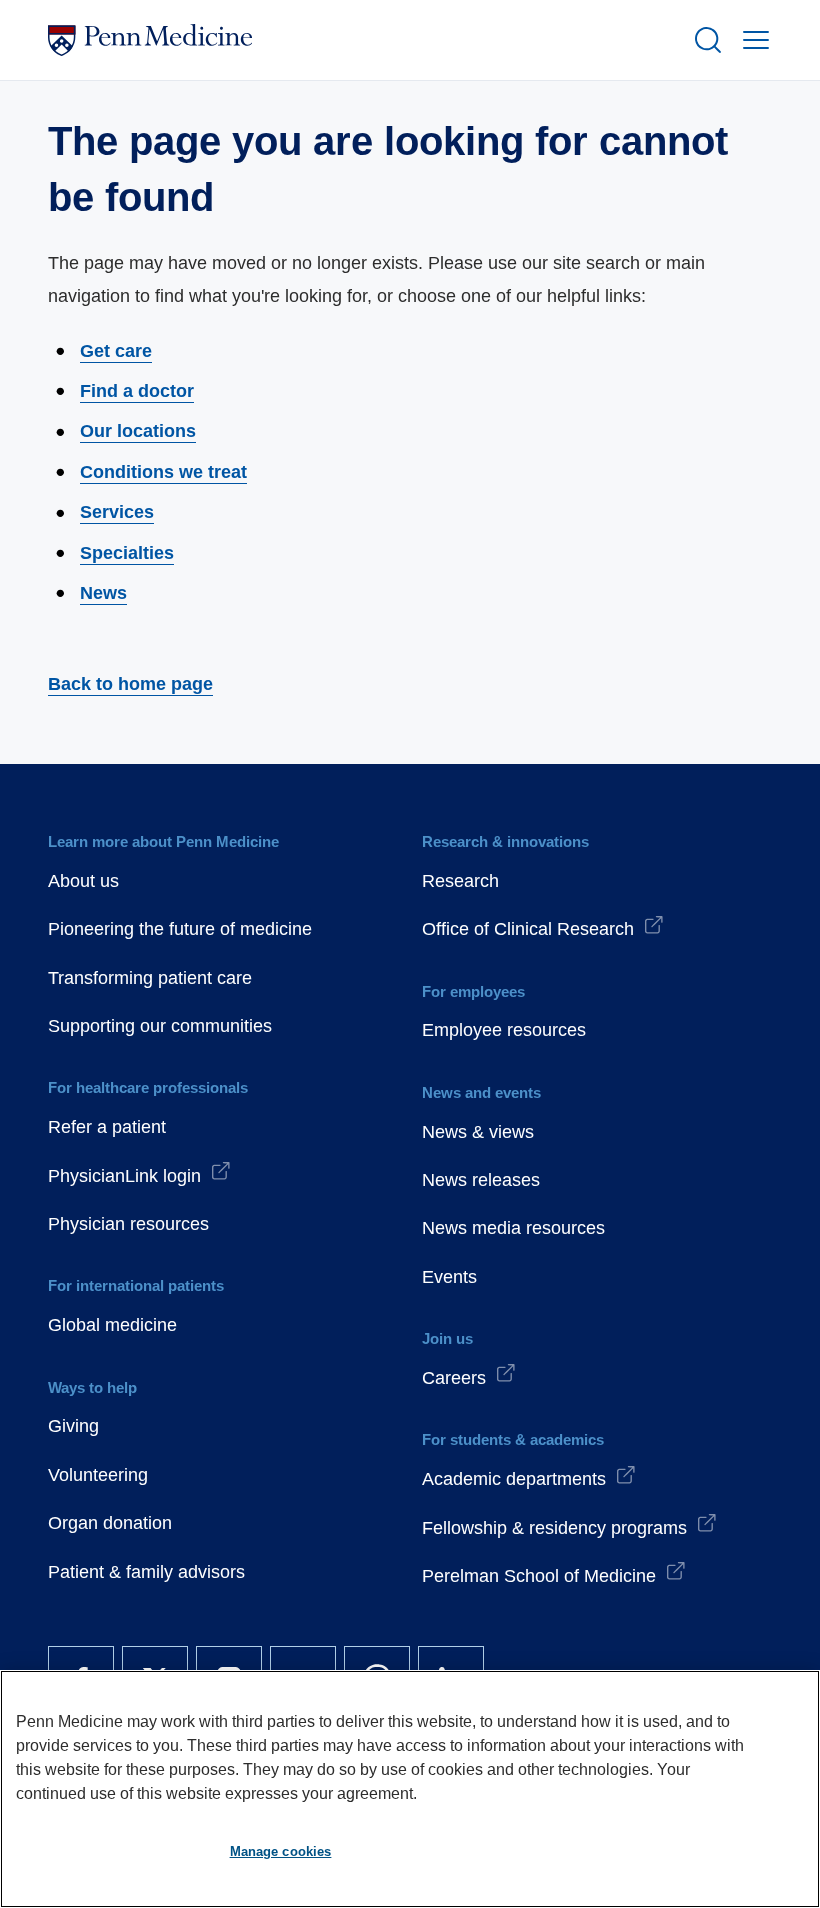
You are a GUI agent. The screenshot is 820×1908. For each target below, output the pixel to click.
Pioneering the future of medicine (180, 929)
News (103, 593)
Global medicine (112, 1325)
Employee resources (504, 1030)
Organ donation (110, 1523)
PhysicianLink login (124, 1176)
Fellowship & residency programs (554, 1528)
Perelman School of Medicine (539, 1576)
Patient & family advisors (146, 1572)
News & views (478, 1132)
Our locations (138, 431)
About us (83, 881)
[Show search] (704, 40)
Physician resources (128, 1224)
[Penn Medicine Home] (362, 40)
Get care (116, 351)
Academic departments (514, 1479)
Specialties (127, 553)
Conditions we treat (163, 472)
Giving (73, 1426)
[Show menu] (752, 40)
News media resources (513, 1228)
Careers (454, 1378)
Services (117, 512)
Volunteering (98, 1475)
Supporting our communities (160, 1026)
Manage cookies (281, 1851)
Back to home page (130, 684)
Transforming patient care (150, 978)
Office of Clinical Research (528, 929)
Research (460, 881)
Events (449, 1277)
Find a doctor (137, 391)
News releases (481, 1180)
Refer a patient (107, 1127)
